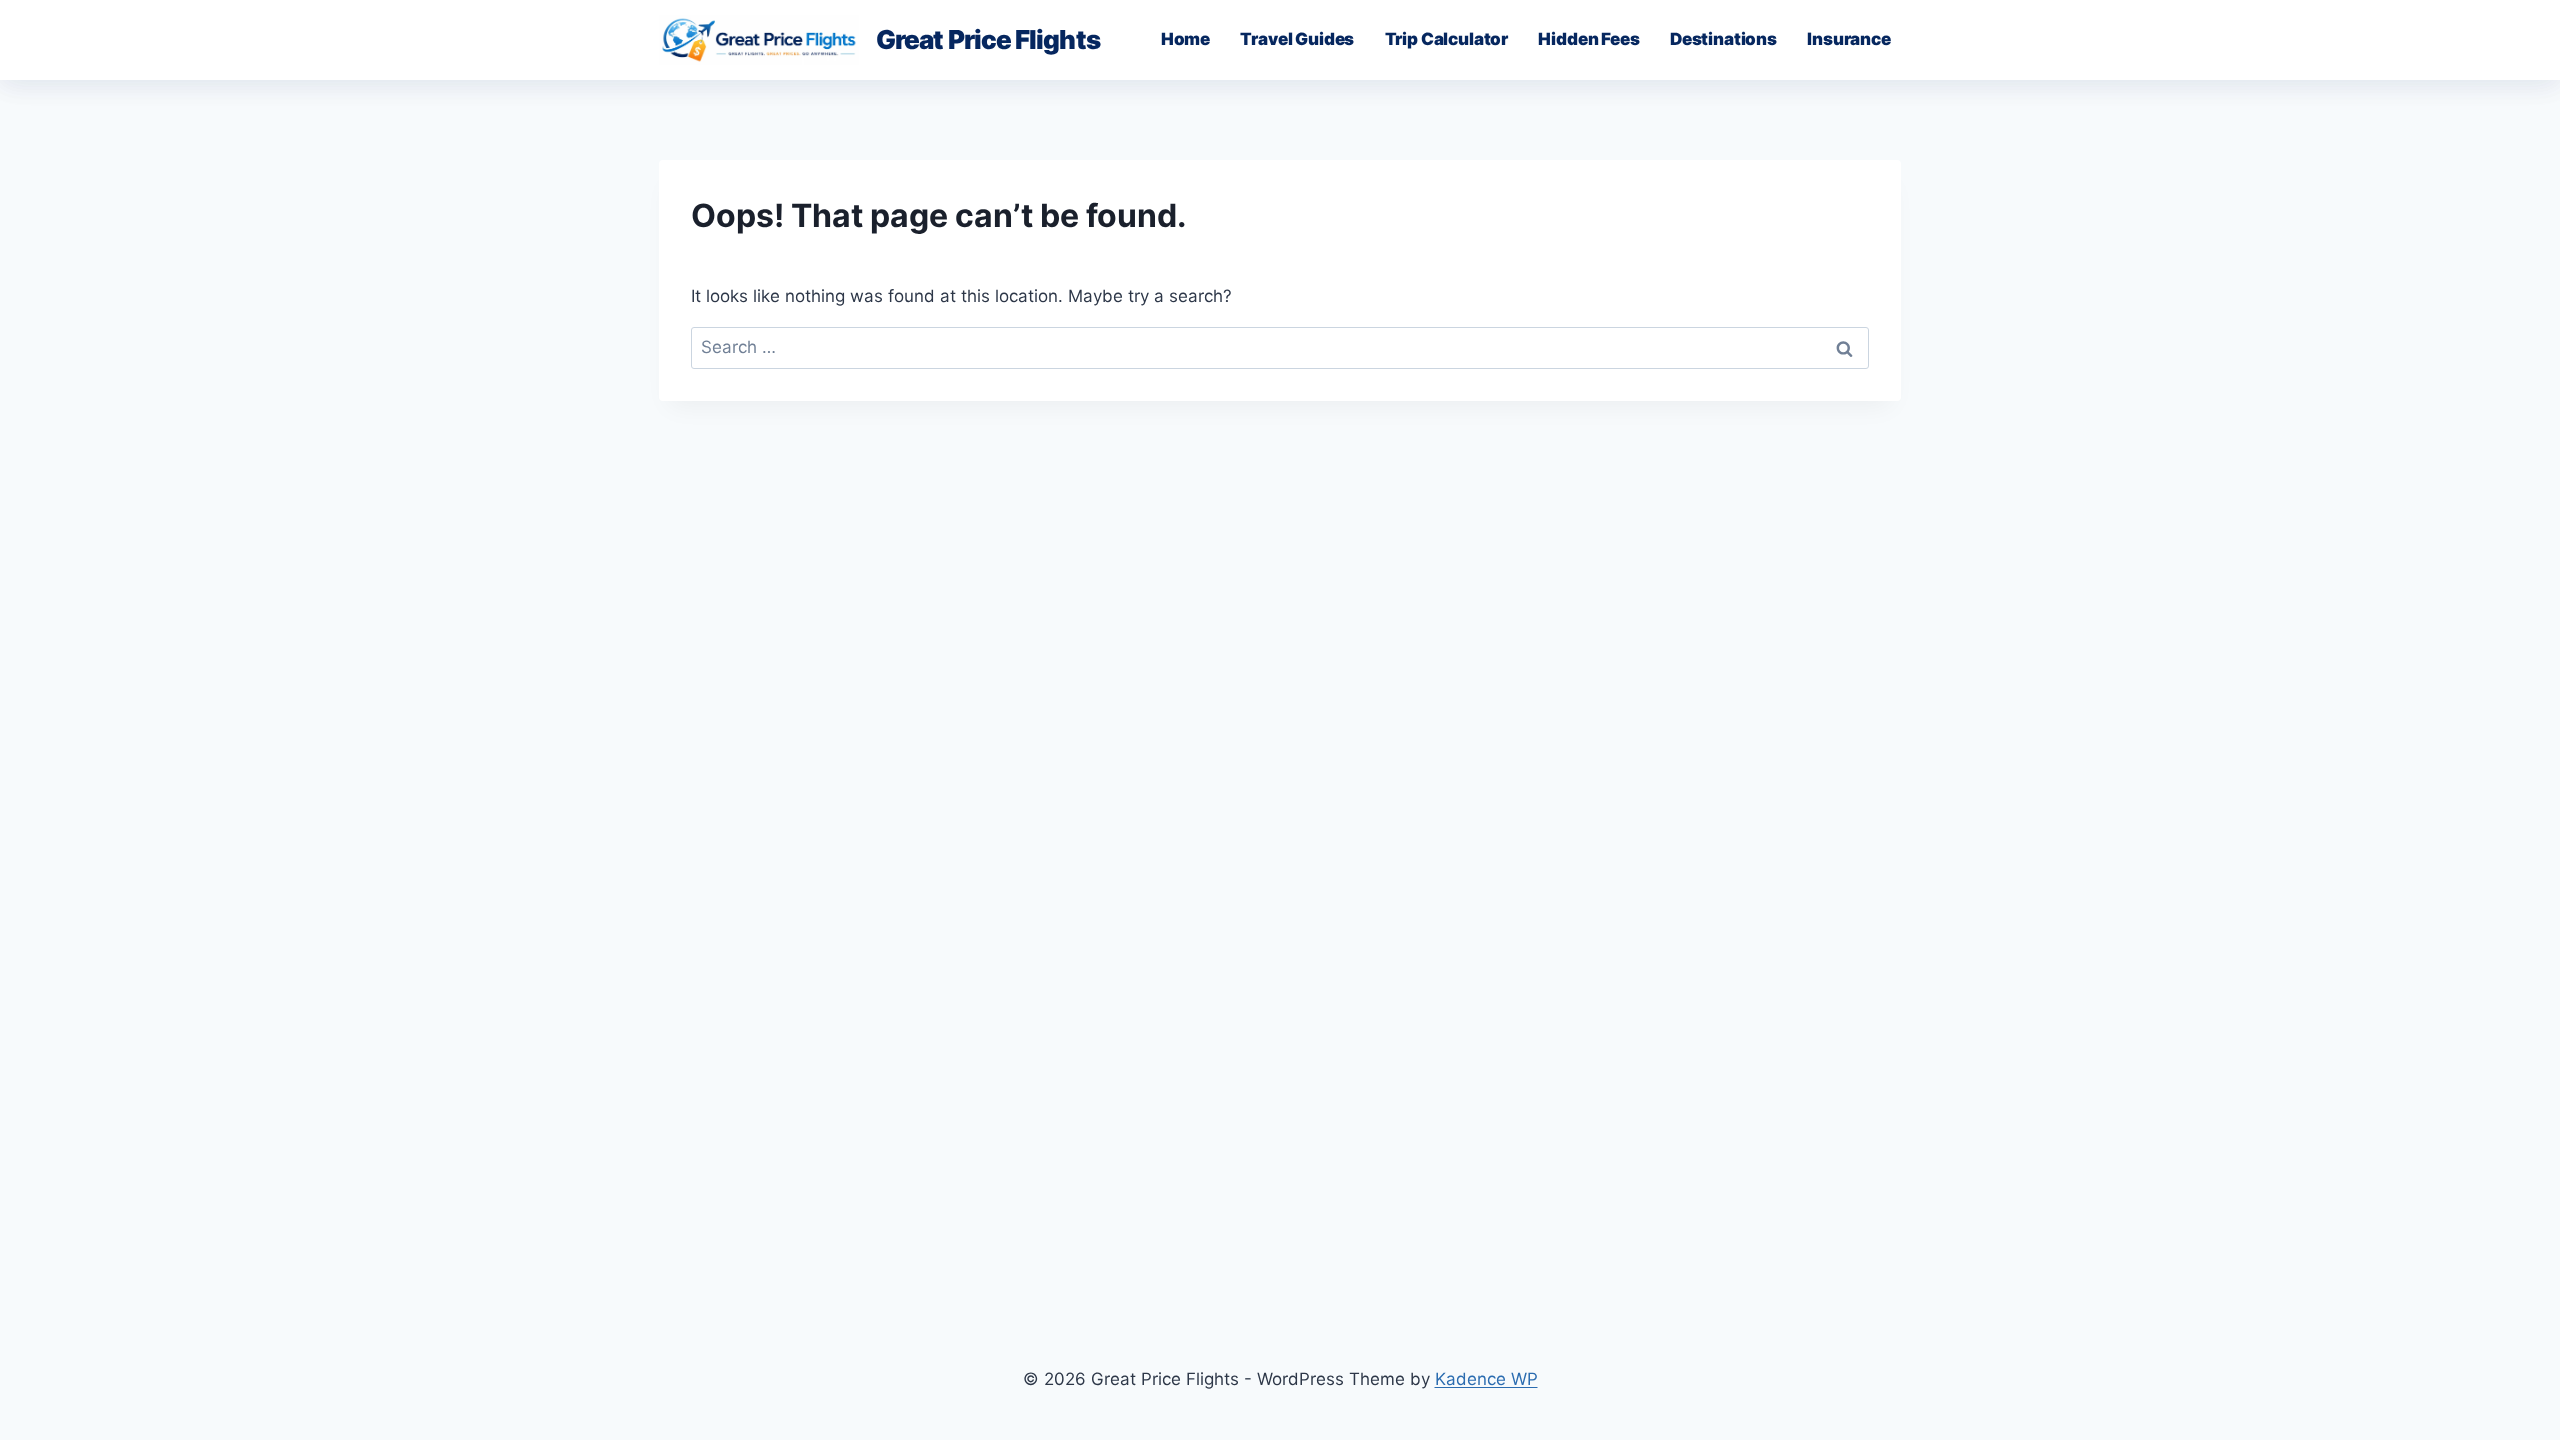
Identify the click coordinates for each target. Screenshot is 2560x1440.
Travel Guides (1297, 39)
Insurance (1848, 39)
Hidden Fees (1588, 39)
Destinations (1723, 39)
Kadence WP (1486, 1379)
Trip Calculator (1446, 39)
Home (1185, 39)
